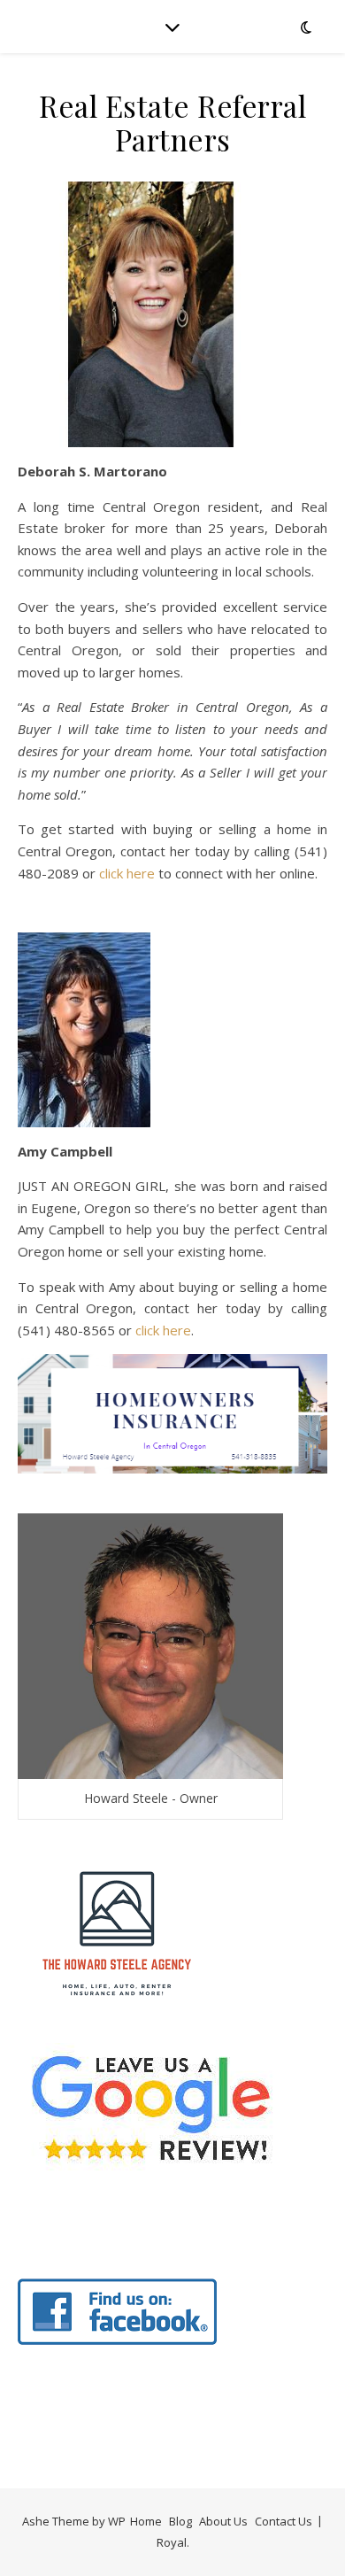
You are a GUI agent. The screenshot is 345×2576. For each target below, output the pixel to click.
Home (146, 2521)
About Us (223, 2521)
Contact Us (284, 2521)
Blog (180, 2521)
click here (127, 873)
